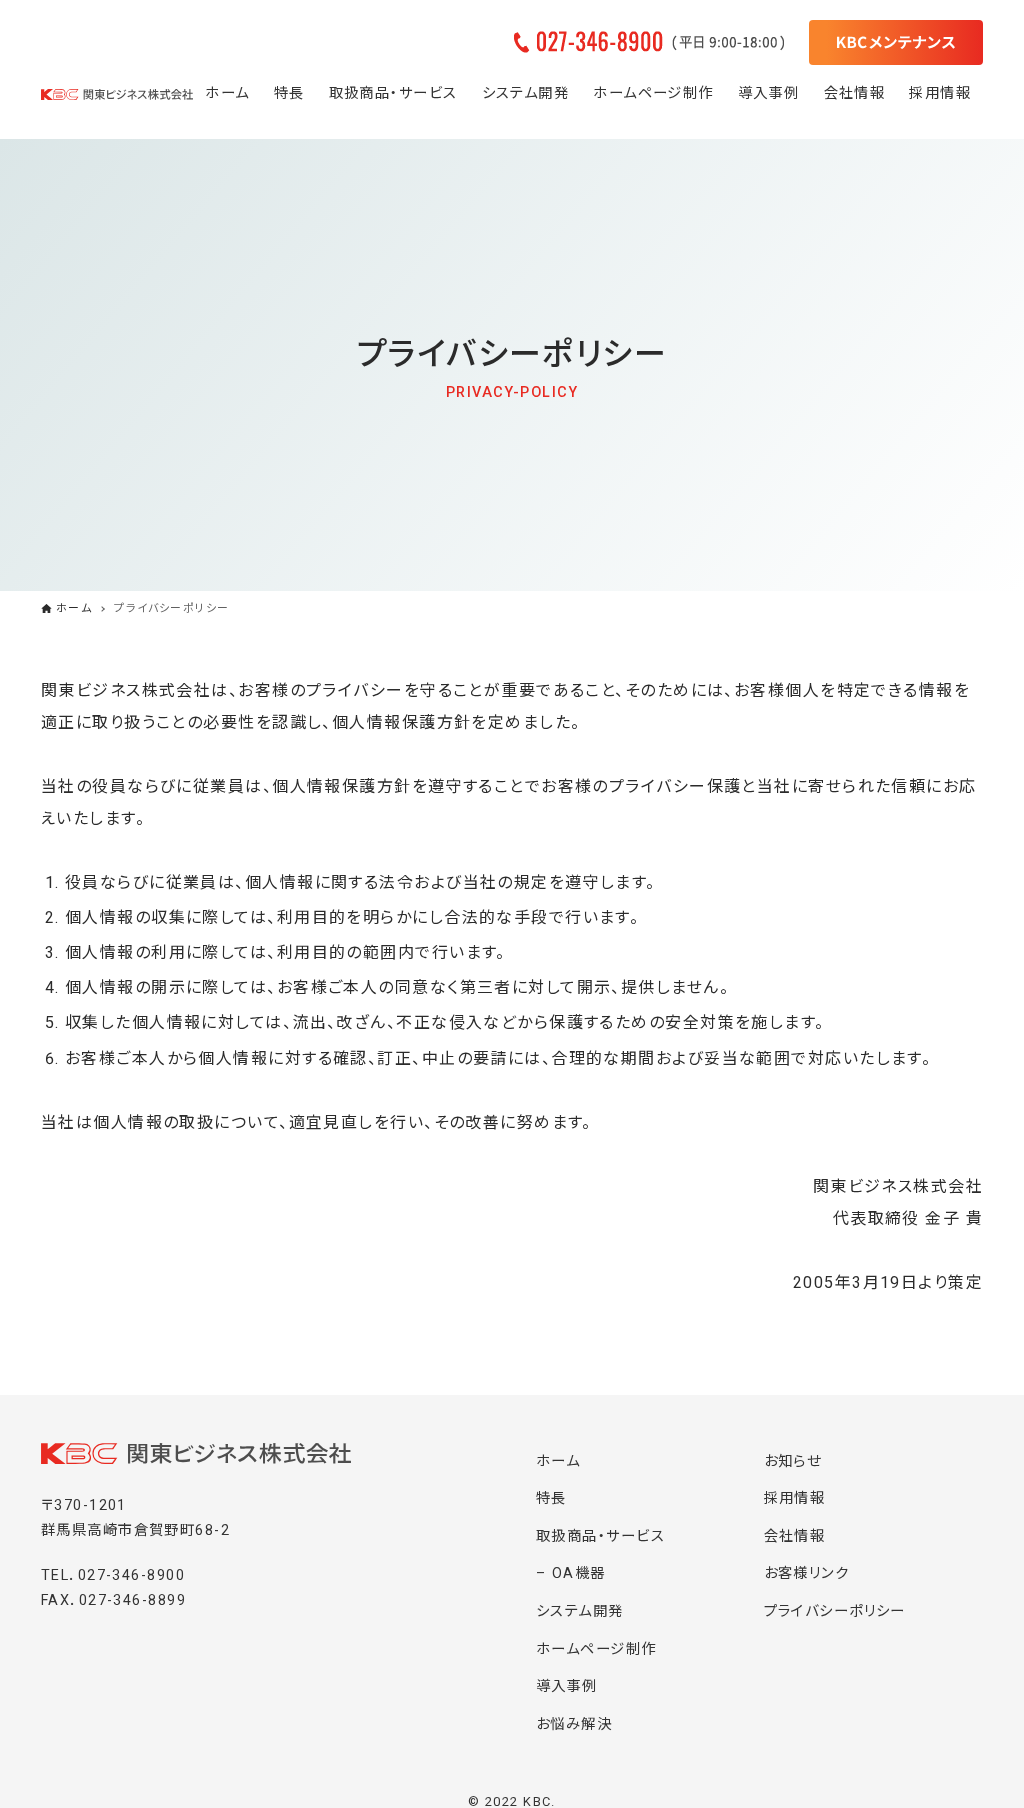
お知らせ (793, 1461)
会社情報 (795, 1536)
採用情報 (795, 1498)
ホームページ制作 (596, 1649)
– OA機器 (571, 1573)
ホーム (558, 1461)
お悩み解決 (574, 1724)
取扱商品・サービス (600, 1536)
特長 (551, 1498)
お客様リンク (807, 1573)
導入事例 (567, 1686)
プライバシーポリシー (835, 1611)
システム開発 (580, 1611)
